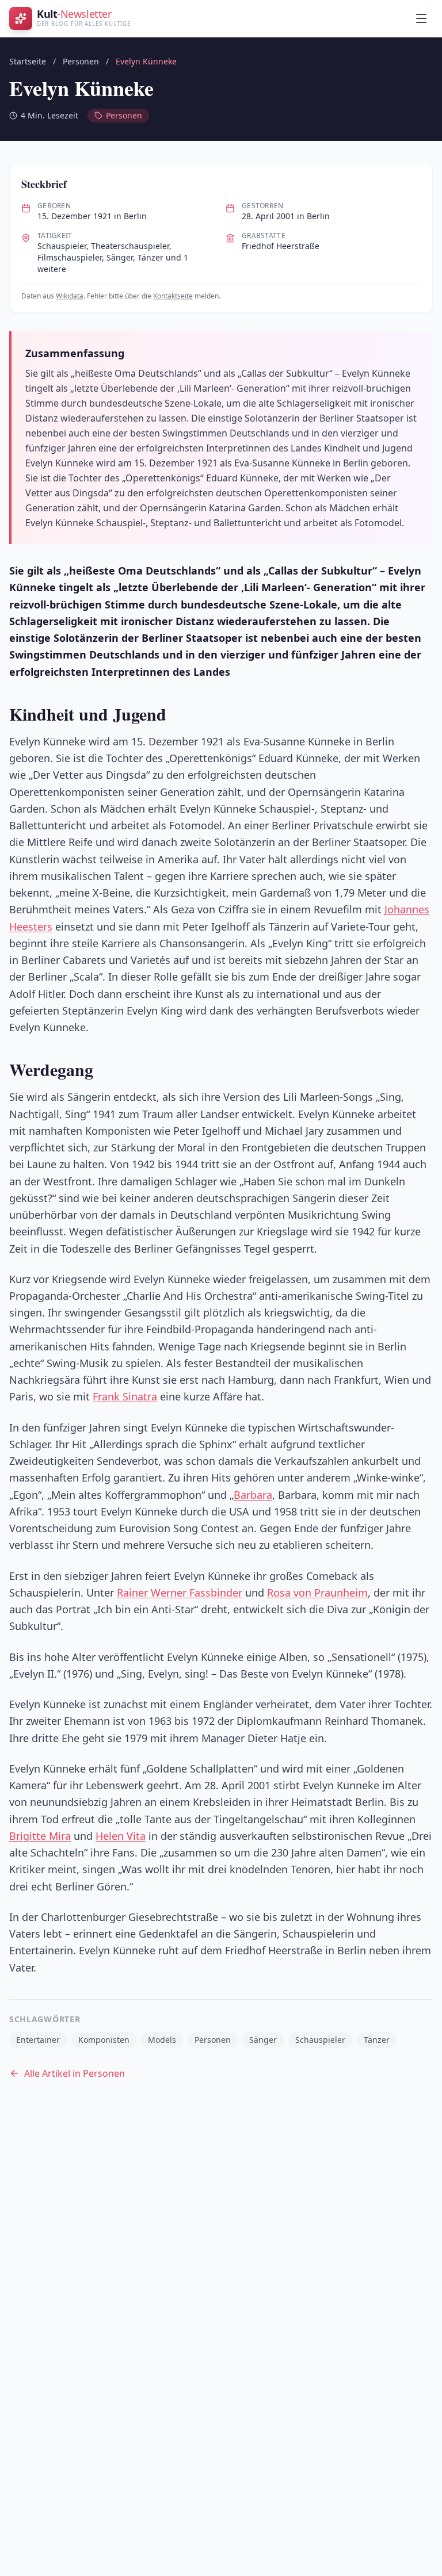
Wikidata (70, 296)
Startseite (28, 61)
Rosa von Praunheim (317, 1593)
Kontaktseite (173, 296)
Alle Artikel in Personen (75, 2073)
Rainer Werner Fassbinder (180, 1593)
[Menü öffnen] (421, 18)
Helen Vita (121, 1836)
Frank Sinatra (125, 1396)
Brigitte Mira (40, 1836)
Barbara (253, 1495)
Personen (81, 61)
